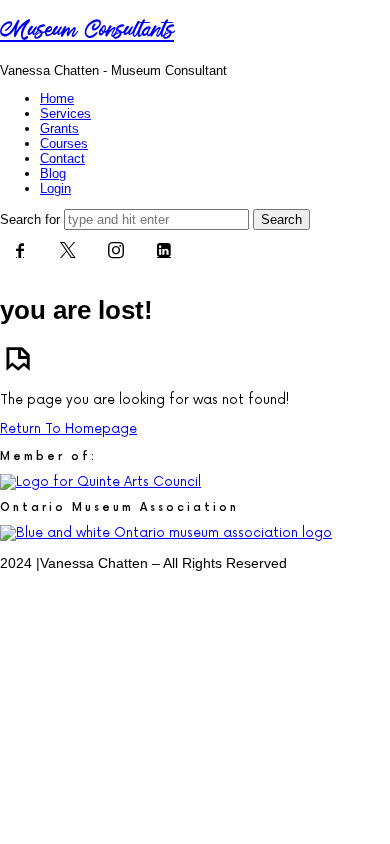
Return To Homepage (68, 429)
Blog (53, 173)
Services (65, 113)
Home (57, 98)
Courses (64, 143)
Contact (62, 158)
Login (55, 188)
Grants (59, 128)
